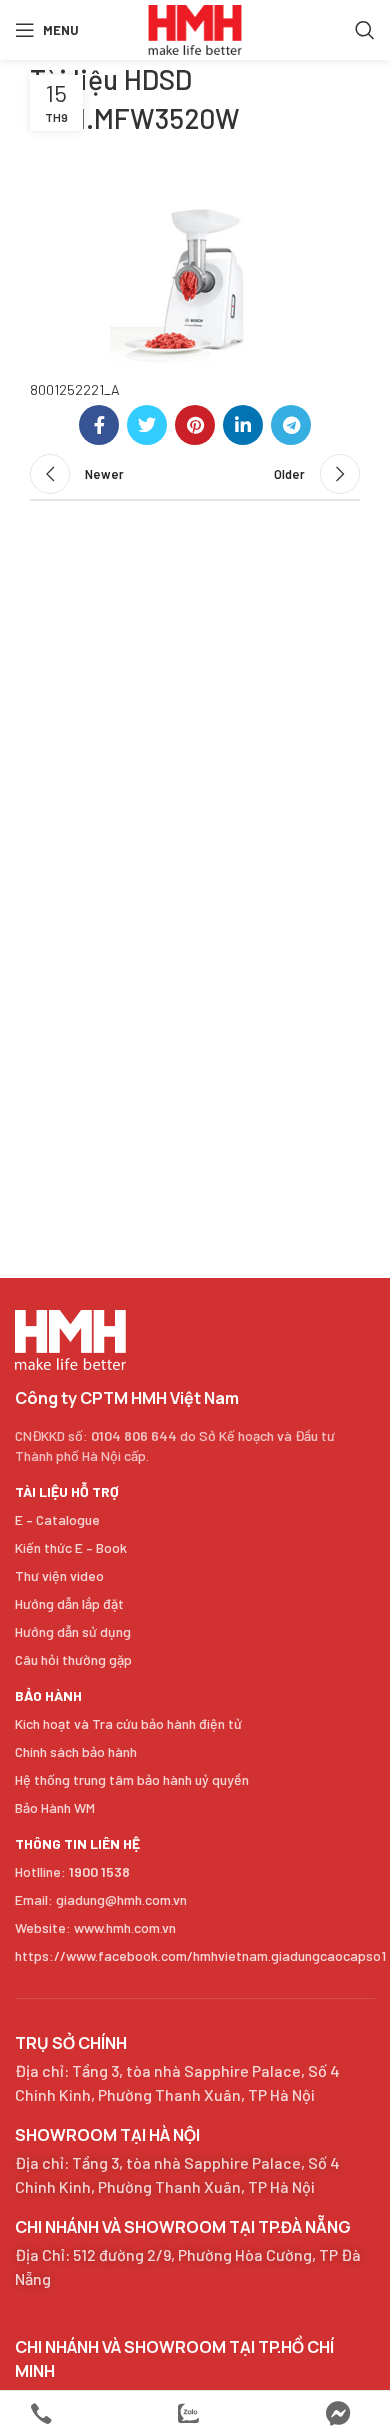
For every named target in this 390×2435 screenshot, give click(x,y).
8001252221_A (75, 389)
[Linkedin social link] (243, 425)
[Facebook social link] (99, 425)
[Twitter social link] (147, 425)
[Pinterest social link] (195, 425)
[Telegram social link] (291, 425)
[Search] (365, 30)
